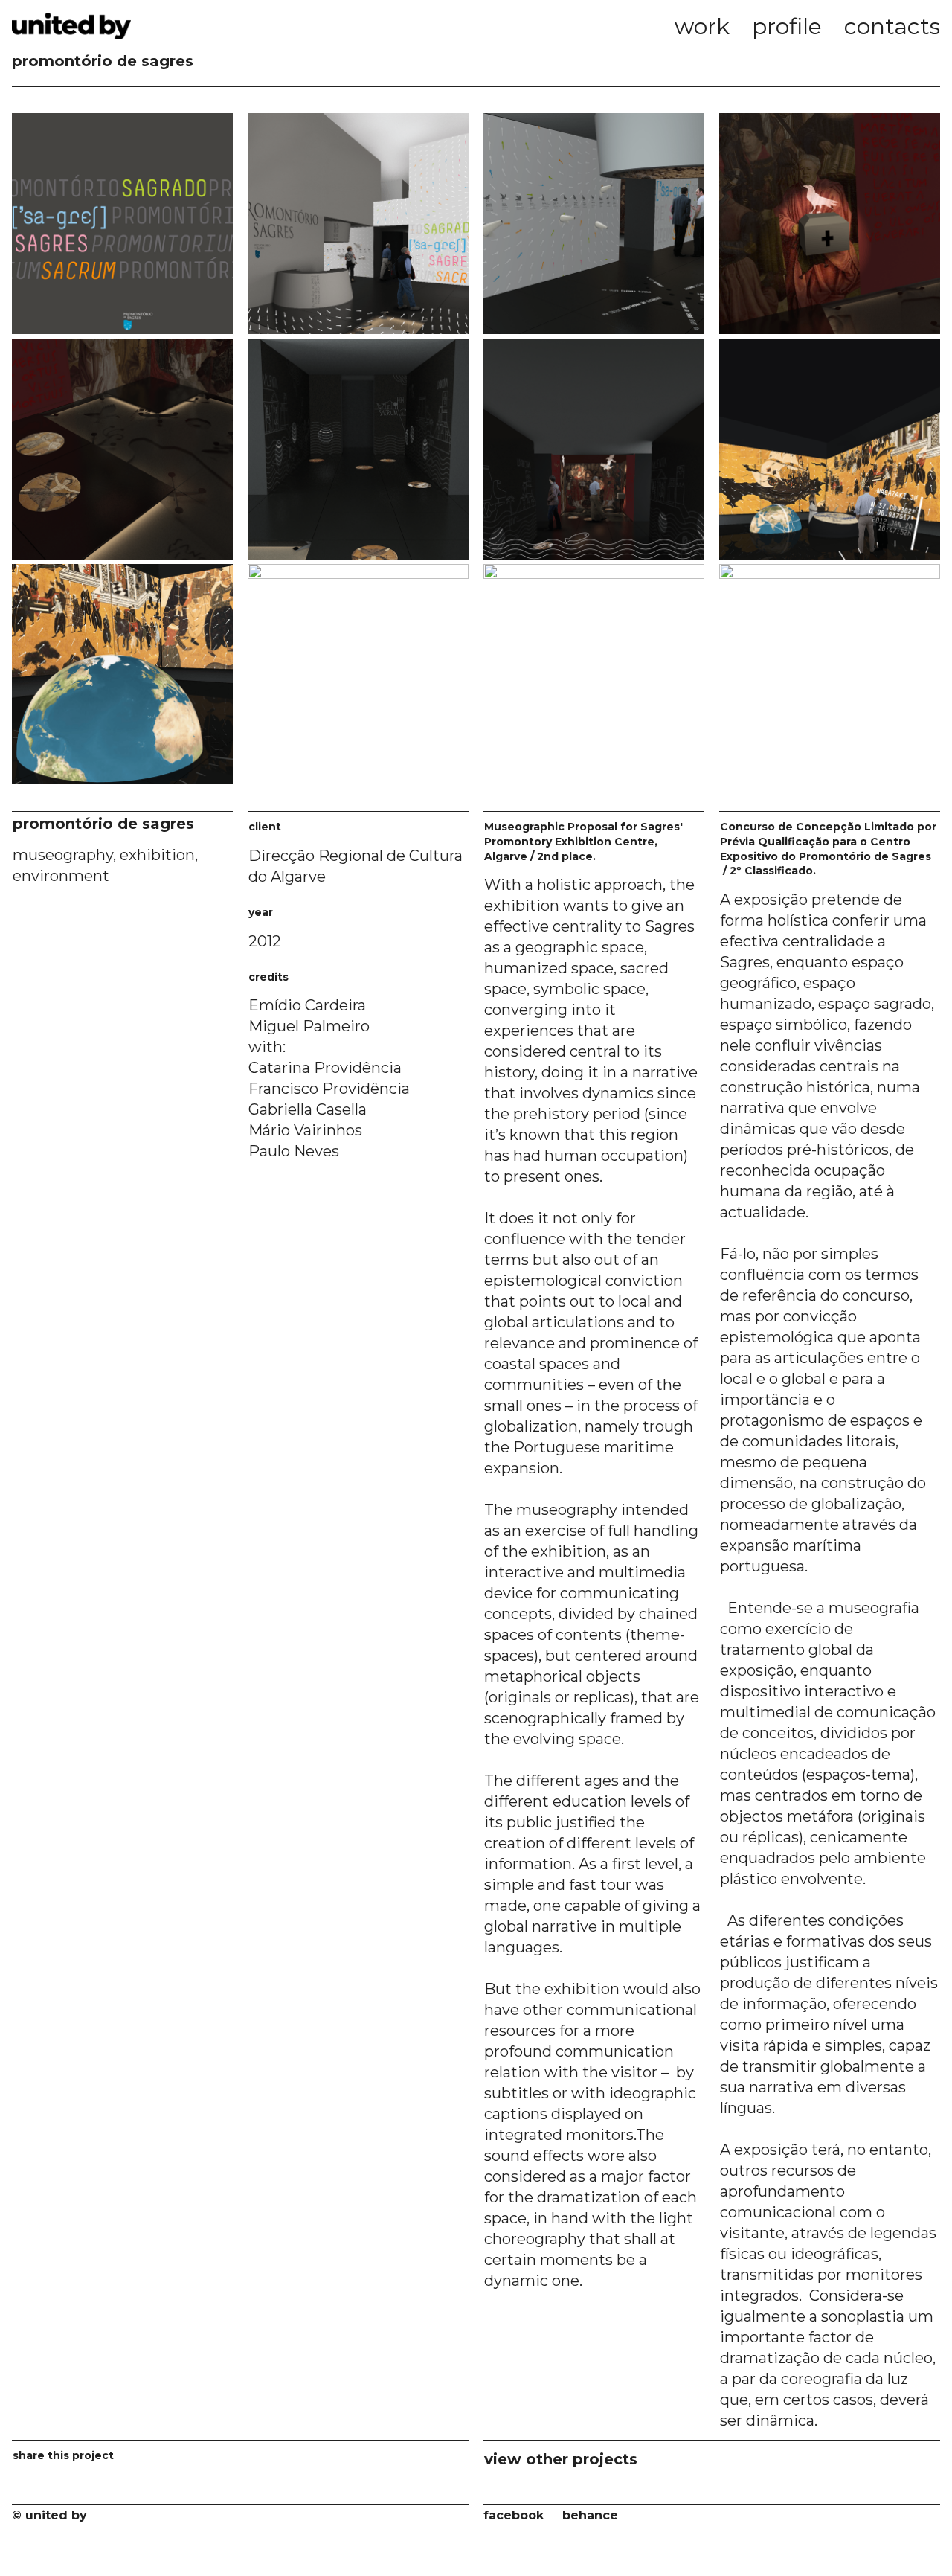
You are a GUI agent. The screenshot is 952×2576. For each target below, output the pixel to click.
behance (590, 2515)
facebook (514, 2515)
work (702, 26)
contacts (892, 26)
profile (787, 26)
